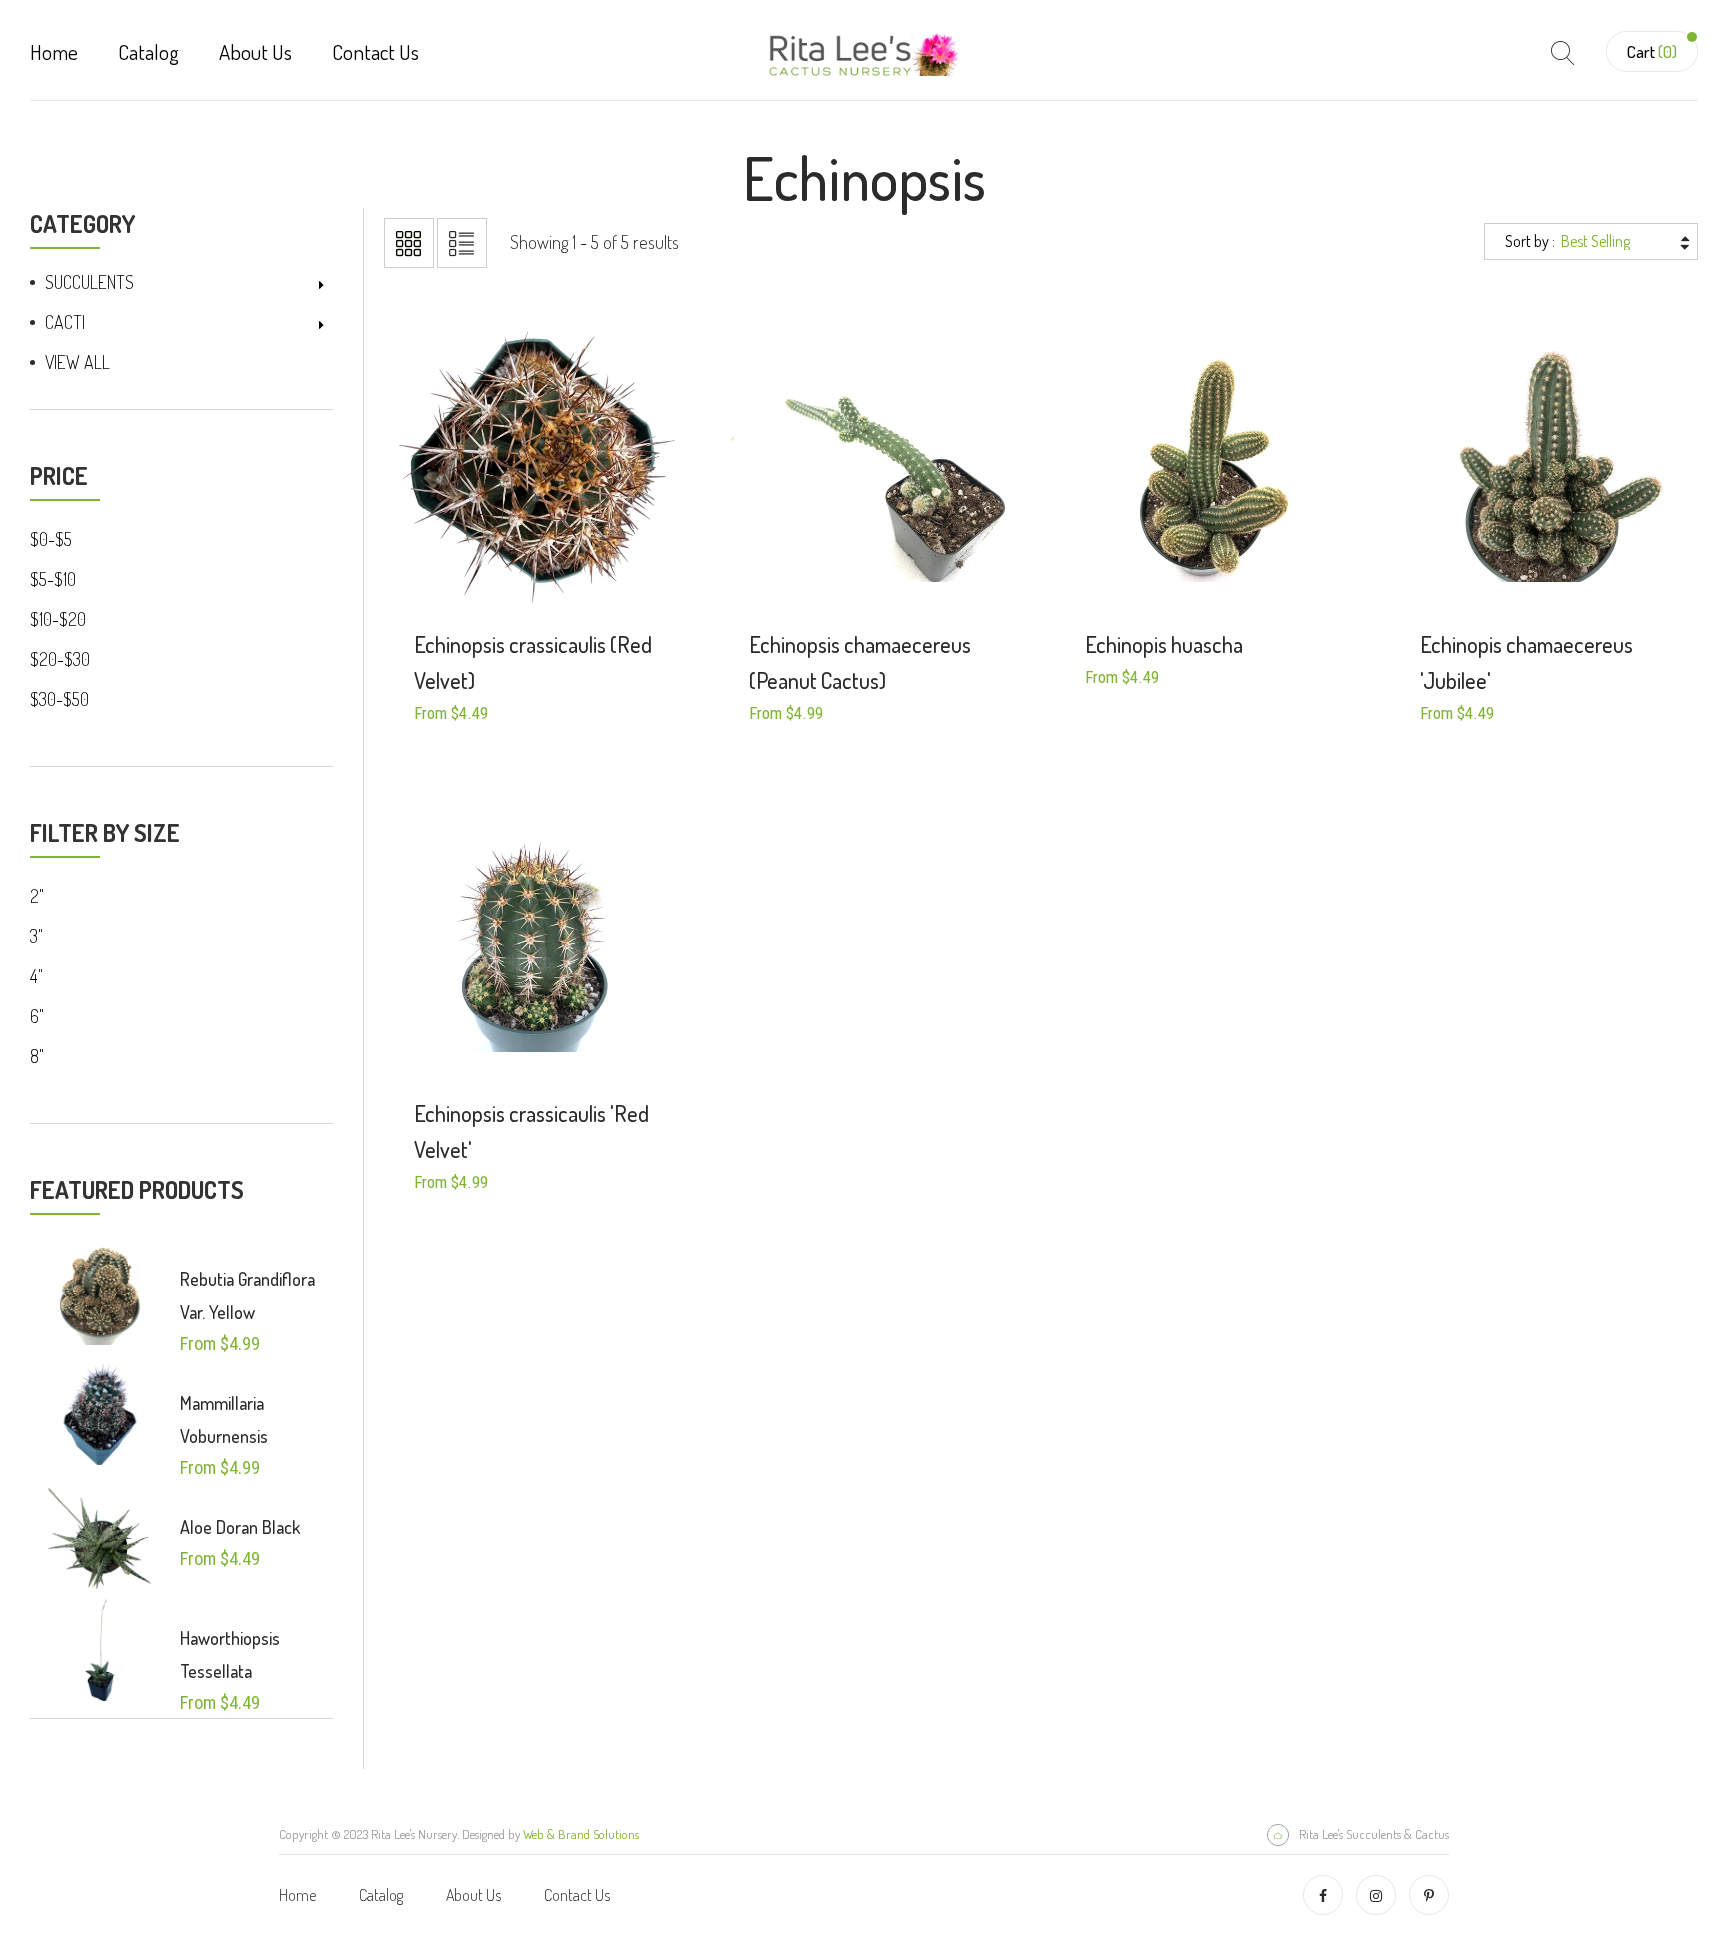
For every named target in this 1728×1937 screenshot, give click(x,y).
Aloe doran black (240, 1527)
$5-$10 (53, 579)
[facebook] (1323, 1895)
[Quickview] (574, 563)
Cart (1652, 51)
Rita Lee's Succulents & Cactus (1374, 1834)
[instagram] (1376, 1895)
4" (36, 976)
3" (36, 936)
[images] (100, 1292)
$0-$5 (51, 539)
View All (77, 362)
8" (37, 1056)
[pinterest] (1429, 1895)
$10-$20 (58, 619)
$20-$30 (60, 659)
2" (37, 896)
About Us (255, 51)
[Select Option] (501, 563)
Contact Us (375, 51)
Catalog (148, 51)
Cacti (65, 322)
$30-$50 (59, 699)
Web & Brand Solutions (581, 1834)
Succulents (89, 282)
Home (54, 51)
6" (37, 1016)
